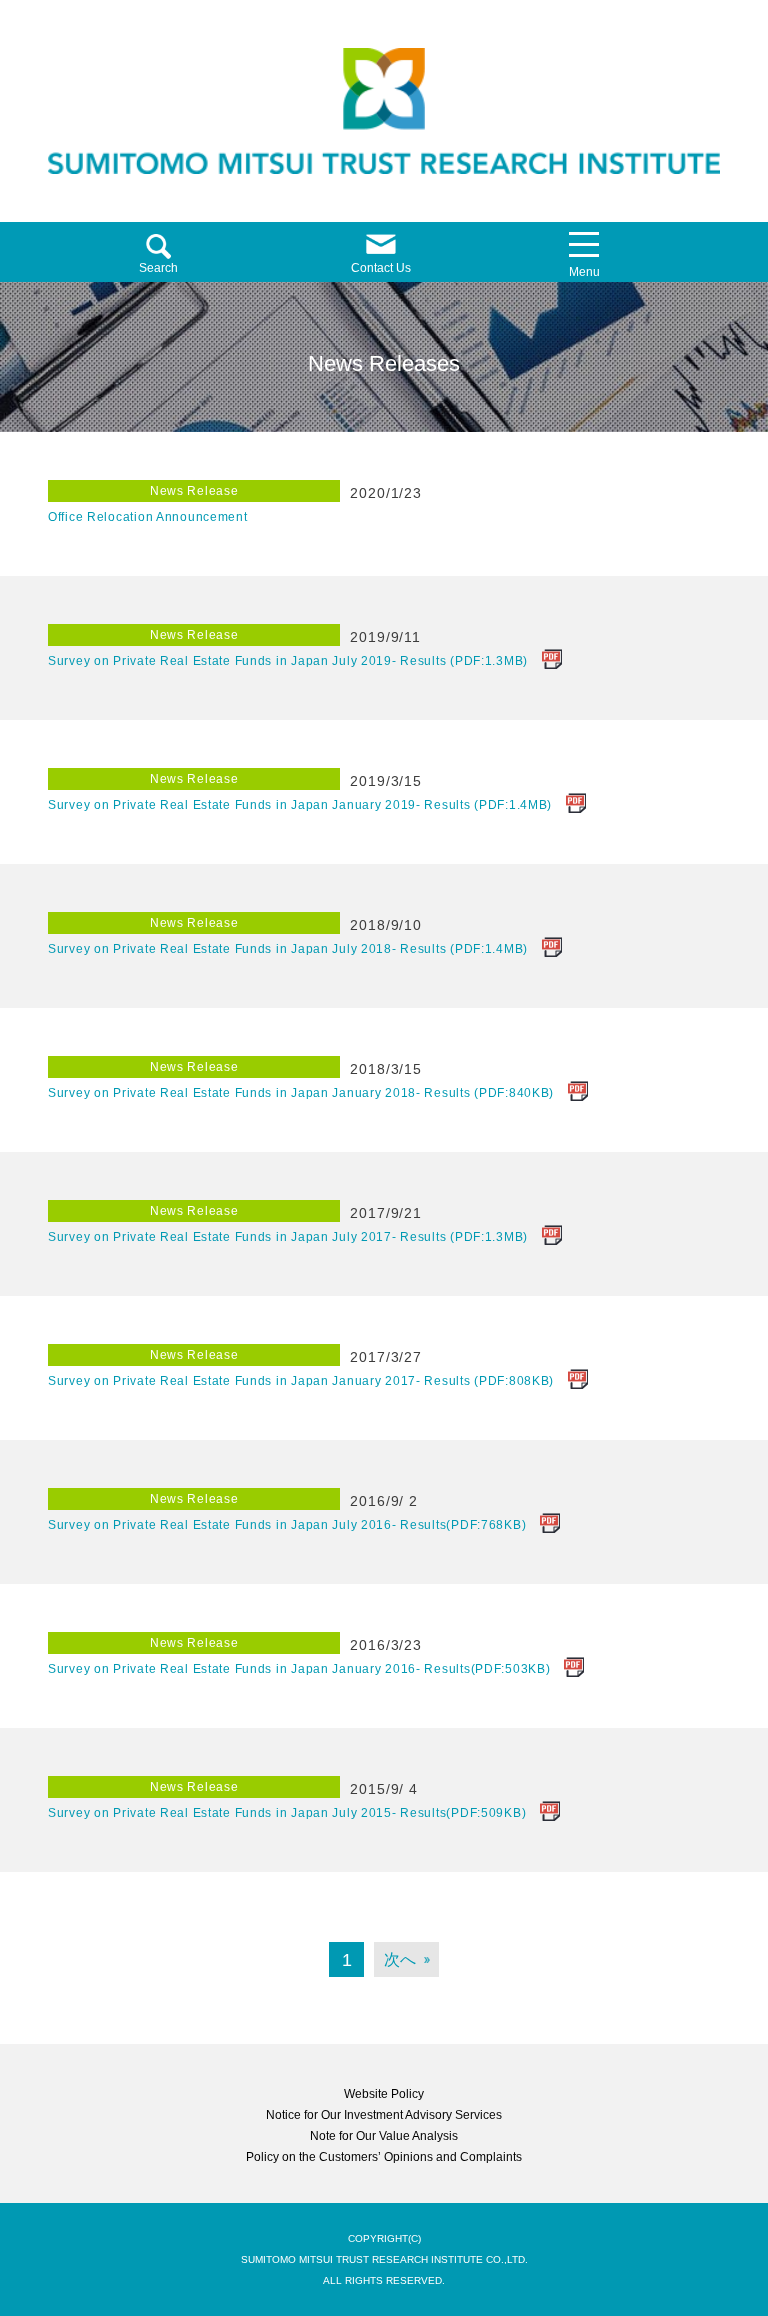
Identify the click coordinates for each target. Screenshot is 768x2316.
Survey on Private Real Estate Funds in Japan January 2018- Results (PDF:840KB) (301, 1093)
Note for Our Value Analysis (384, 2136)
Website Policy (384, 2094)
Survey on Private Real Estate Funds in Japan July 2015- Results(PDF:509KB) (287, 1813)
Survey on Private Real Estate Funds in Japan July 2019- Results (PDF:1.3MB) (288, 661)
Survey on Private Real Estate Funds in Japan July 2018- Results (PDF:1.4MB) (288, 949)
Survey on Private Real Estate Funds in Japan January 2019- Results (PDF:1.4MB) (300, 805)
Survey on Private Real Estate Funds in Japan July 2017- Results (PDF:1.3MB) (288, 1237)
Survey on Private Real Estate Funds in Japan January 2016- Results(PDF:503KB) (299, 1669)
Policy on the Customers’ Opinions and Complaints (384, 2157)
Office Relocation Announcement (148, 517)
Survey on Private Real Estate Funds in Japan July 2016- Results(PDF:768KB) (287, 1525)
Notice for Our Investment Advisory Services (384, 2115)
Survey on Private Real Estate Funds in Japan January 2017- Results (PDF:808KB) (301, 1381)
